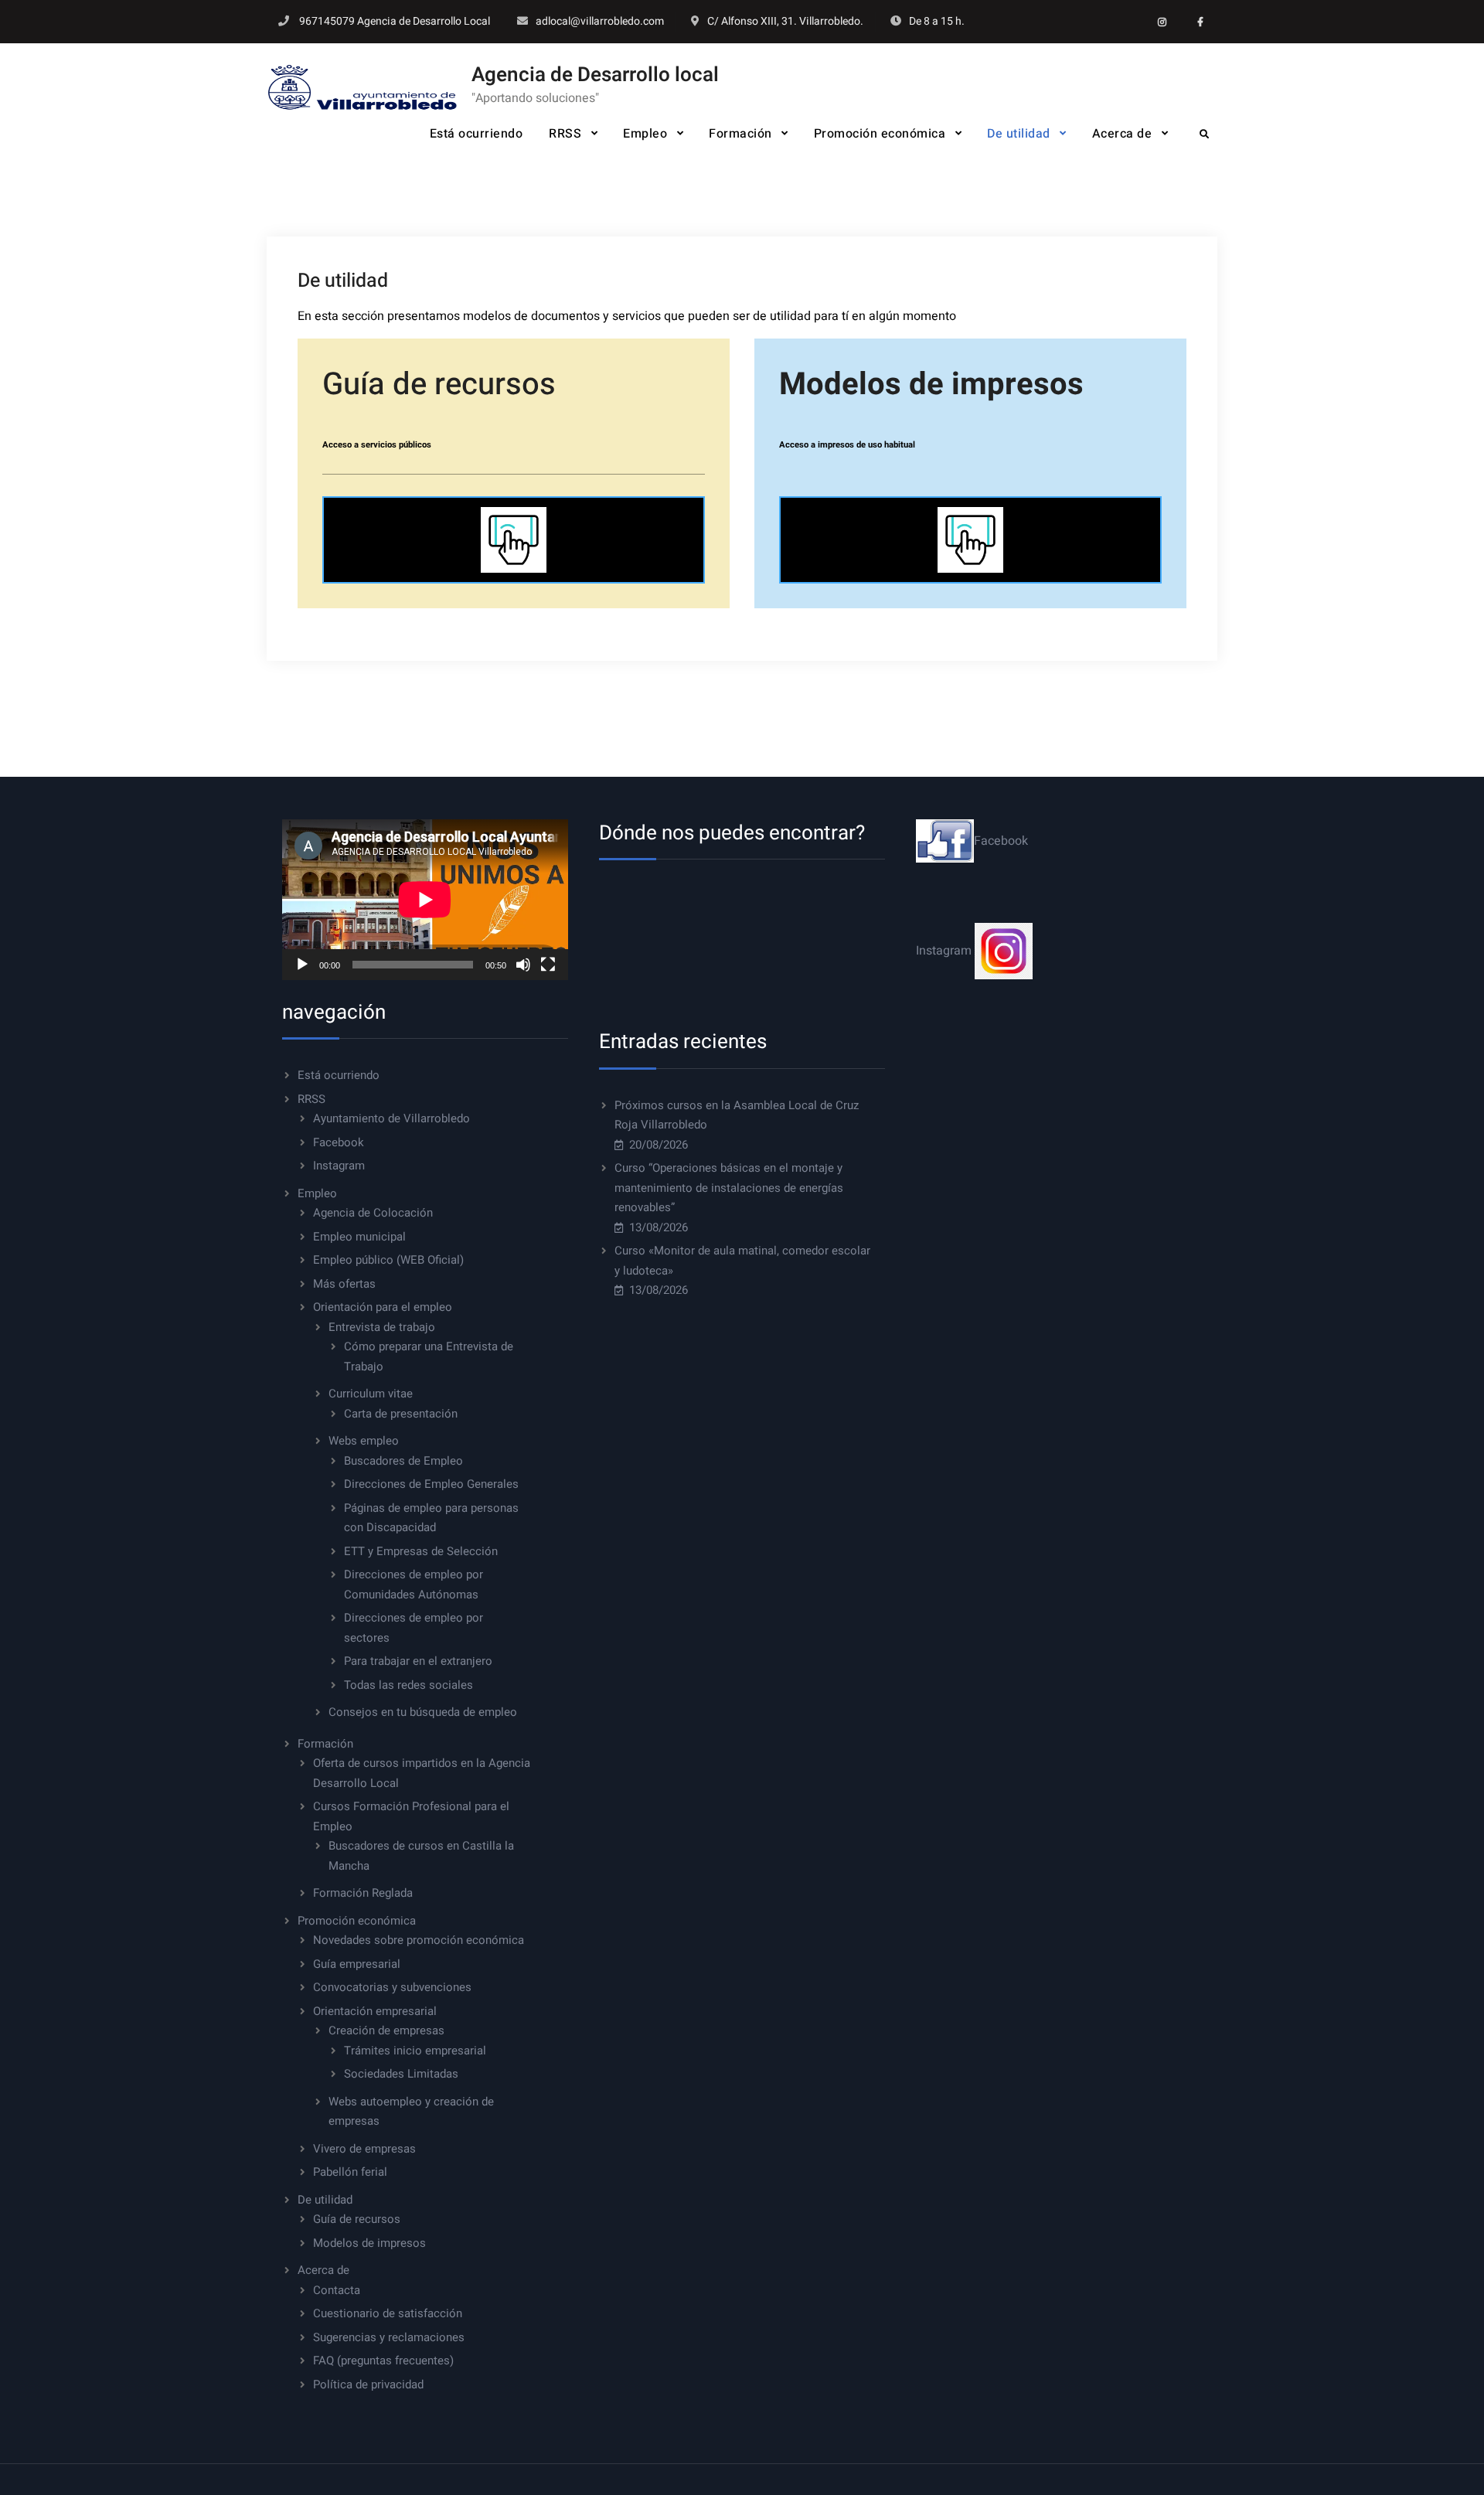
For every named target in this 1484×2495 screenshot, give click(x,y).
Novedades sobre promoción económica (419, 1940)
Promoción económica (880, 134)
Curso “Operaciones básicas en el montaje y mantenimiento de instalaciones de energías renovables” (729, 1188)
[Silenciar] (523, 965)
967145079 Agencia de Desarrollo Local (395, 21)
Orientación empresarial (375, 2011)
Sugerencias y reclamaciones (389, 2337)
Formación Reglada (363, 1893)
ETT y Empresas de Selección (421, 1551)
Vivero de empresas (364, 2149)
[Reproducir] (302, 965)
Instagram (339, 1166)
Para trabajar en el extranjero (418, 1661)
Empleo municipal (359, 1237)
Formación (740, 134)
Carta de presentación (401, 1414)
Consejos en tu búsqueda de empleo (423, 1712)
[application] (425, 900)
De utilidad (1019, 134)
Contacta (337, 2290)
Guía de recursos (357, 2219)
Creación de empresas (386, 2030)
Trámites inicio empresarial (415, 2051)
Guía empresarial (357, 1964)
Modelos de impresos (369, 2243)
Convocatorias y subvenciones (392, 1987)
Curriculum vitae (371, 1394)
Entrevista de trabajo (382, 1327)
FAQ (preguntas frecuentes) (383, 2361)
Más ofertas (344, 1284)
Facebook (339, 1142)
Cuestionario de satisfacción (388, 2313)
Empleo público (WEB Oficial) (388, 1260)
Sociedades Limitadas (401, 2074)
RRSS (565, 134)
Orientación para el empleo (383, 1307)
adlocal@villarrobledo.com (600, 21)
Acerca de (1122, 134)
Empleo (645, 134)
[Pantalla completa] (548, 965)
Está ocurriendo (477, 134)
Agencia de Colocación (373, 1213)
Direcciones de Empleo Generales (431, 1484)
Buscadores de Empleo (403, 1461)
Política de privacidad (368, 2384)
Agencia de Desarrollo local (595, 75)
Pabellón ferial (350, 2172)
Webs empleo (364, 1441)
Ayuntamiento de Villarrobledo (391, 1118)
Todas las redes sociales (408, 1685)
